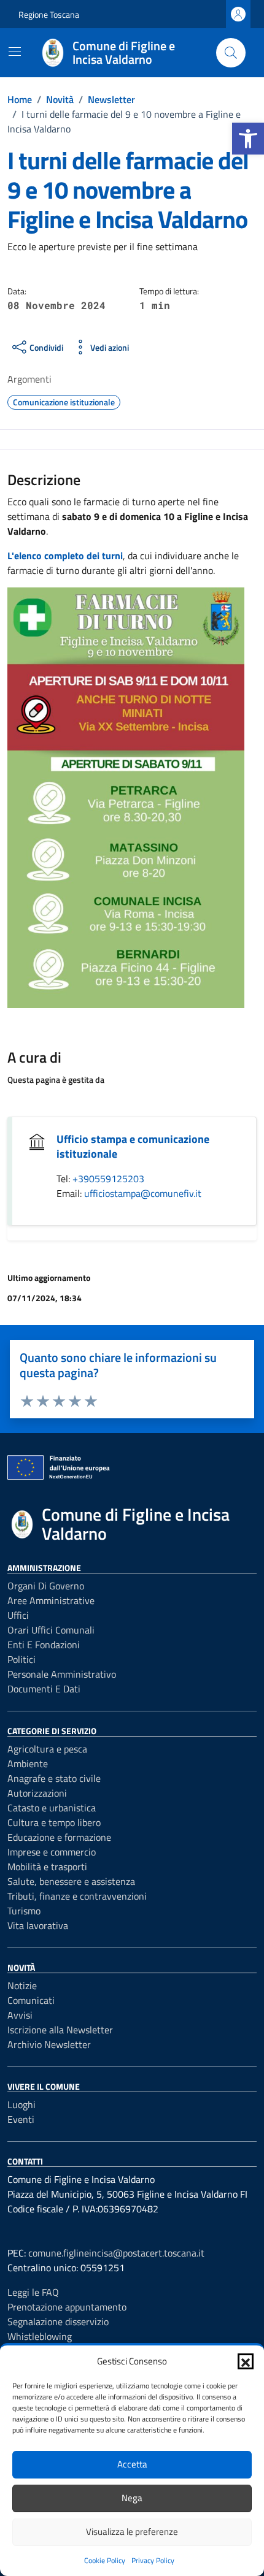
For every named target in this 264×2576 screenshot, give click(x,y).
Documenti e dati (44, 1689)
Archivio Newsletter (49, 2044)
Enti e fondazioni (44, 1645)
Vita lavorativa (38, 1925)
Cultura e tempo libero (54, 1822)
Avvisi (20, 2015)
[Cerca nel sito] (231, 53)
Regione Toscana (49, 14)
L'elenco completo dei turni (65, 556)
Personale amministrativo (62, 1674)
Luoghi (21, 2104)
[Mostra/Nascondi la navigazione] (15, 52)
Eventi (21, 2119)
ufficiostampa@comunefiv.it (143, 1193)
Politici (21, 1659)
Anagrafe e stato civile (54, 1778)
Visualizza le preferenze (132, 2532)
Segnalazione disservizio (58, 2322)
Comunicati (31, 2000)
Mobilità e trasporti (47, 1867)
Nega (132, 2498)
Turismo (24, 1911)
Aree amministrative (51, 1600)
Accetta (132, 2464)
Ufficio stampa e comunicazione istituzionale (133, 1146)
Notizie (22, 1986)
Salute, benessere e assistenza (71, 1881)
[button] (248, 139)
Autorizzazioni (37, 1793)
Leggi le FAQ (33, 2292)
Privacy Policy (153, 2560)
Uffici (18, 1615)
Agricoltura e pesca (47, 1749)
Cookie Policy (105, 2560)
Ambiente (28, 1764)
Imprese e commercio (52, 1852)
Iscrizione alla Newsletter (60, 2030)
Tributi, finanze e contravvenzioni (77, 1896)
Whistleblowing (40, 2336)
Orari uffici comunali (51, 1630)
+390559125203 (108, 1179)
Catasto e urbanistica (52, 1808)
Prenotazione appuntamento (67, 2307)
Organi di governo (46, 1586)
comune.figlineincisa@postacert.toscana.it (116, 2253)
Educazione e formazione (59, 1837)
